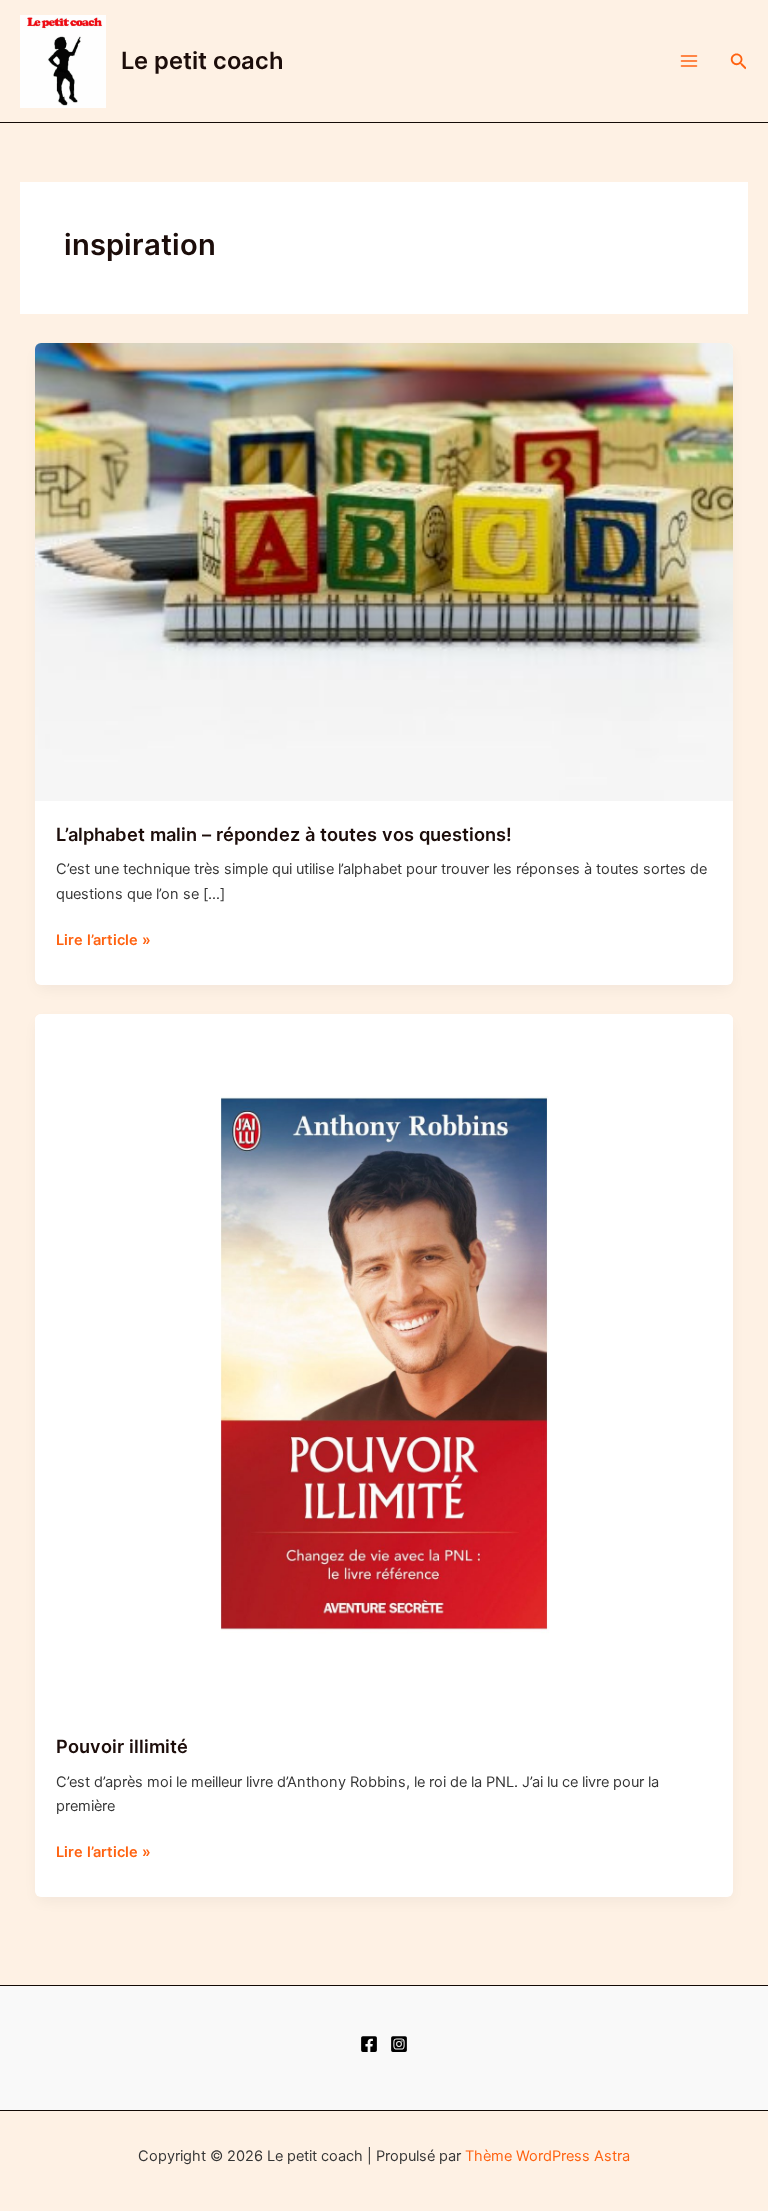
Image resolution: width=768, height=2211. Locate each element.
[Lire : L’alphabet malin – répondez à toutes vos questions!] (384, 571)
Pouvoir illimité (122, 1746)
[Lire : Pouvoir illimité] (384, 1363)
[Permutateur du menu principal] (689, 61)
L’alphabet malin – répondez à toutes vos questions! (284, 834)
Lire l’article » (103, 941)
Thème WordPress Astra (547, 2156)
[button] (739, 61)
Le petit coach (202, 60)
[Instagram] (399, 2044)
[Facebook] (369, 2044)
